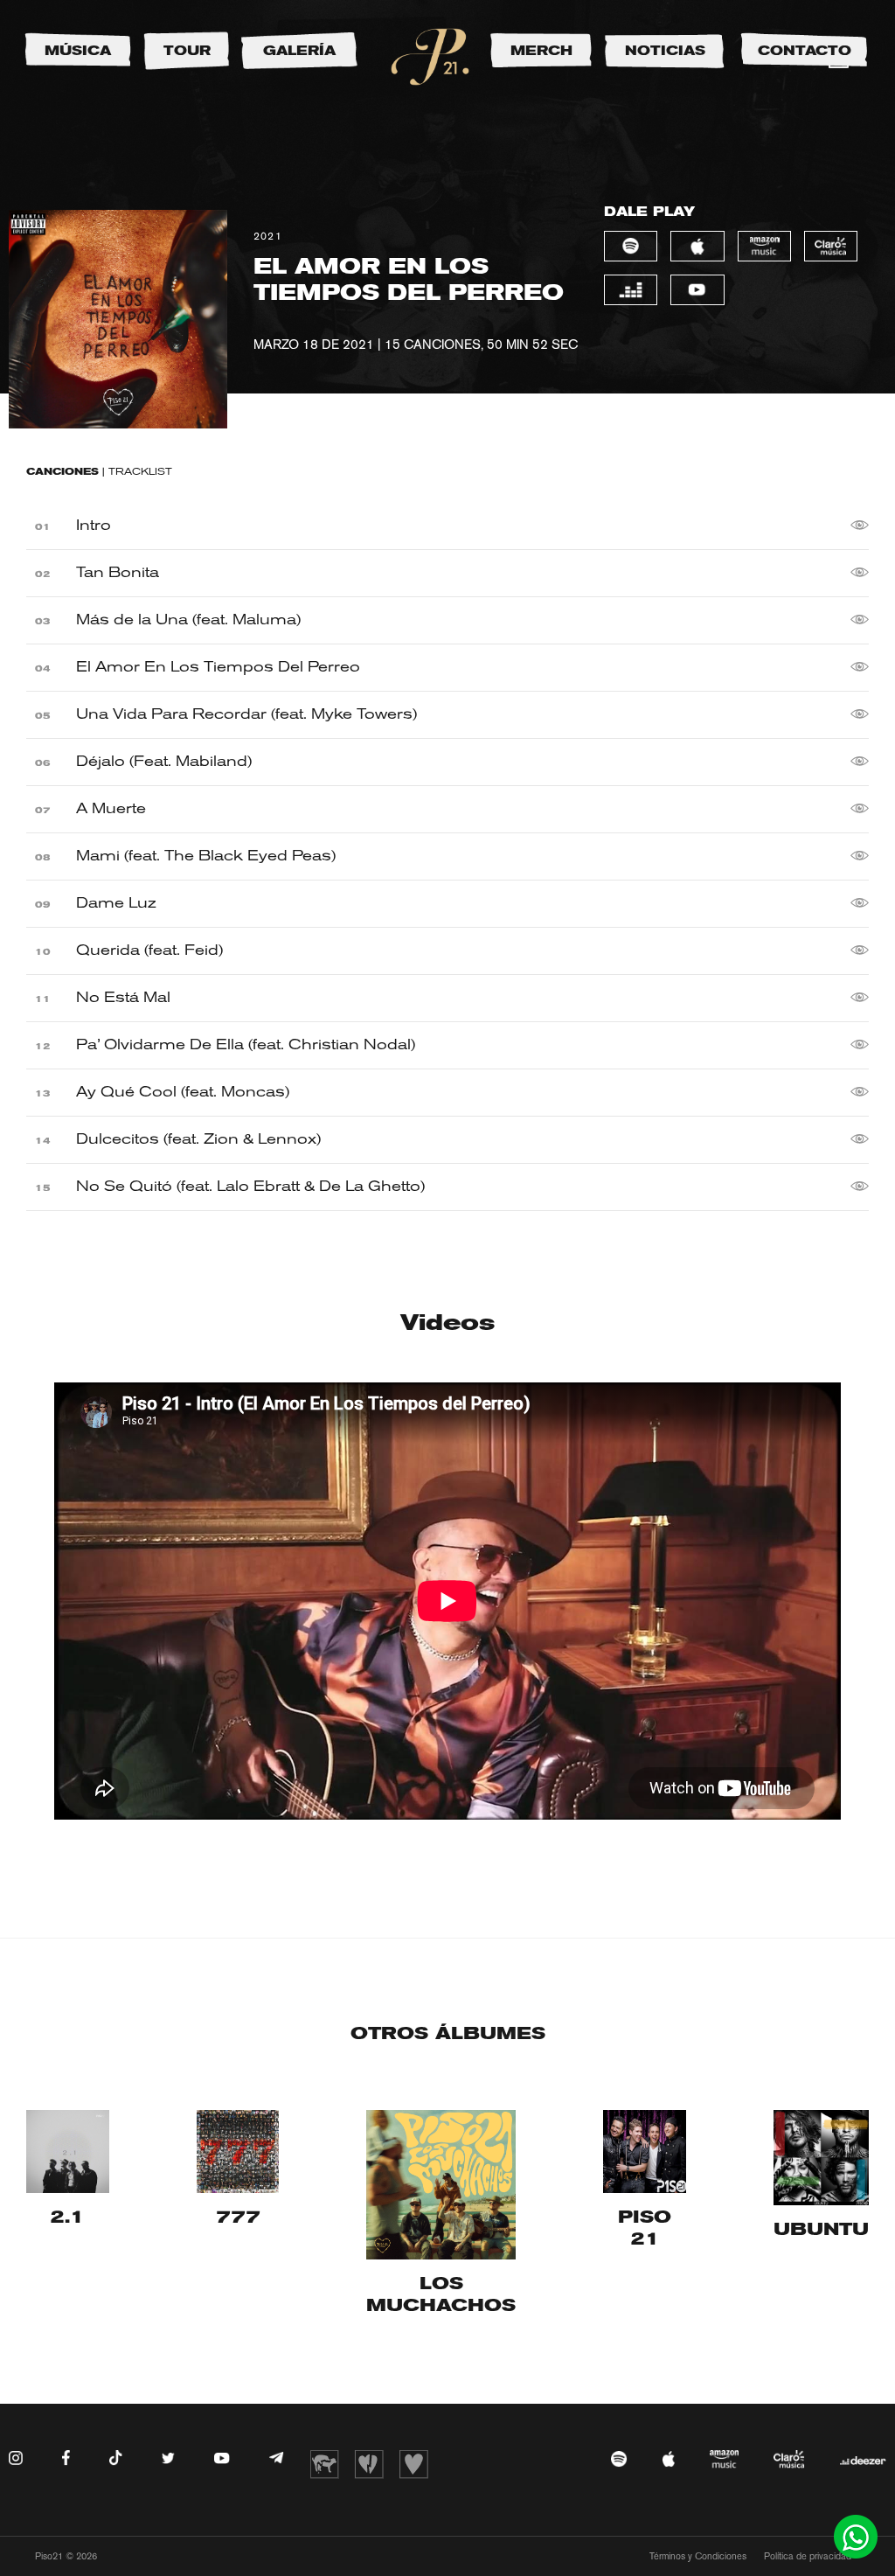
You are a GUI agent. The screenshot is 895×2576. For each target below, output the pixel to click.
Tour (187, 51)
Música (78, 51)
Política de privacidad (808, 2556)
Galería (299, 51)
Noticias (665, 51)
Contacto (805, 51)
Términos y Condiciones (698, 2556)
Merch (541, 51)
